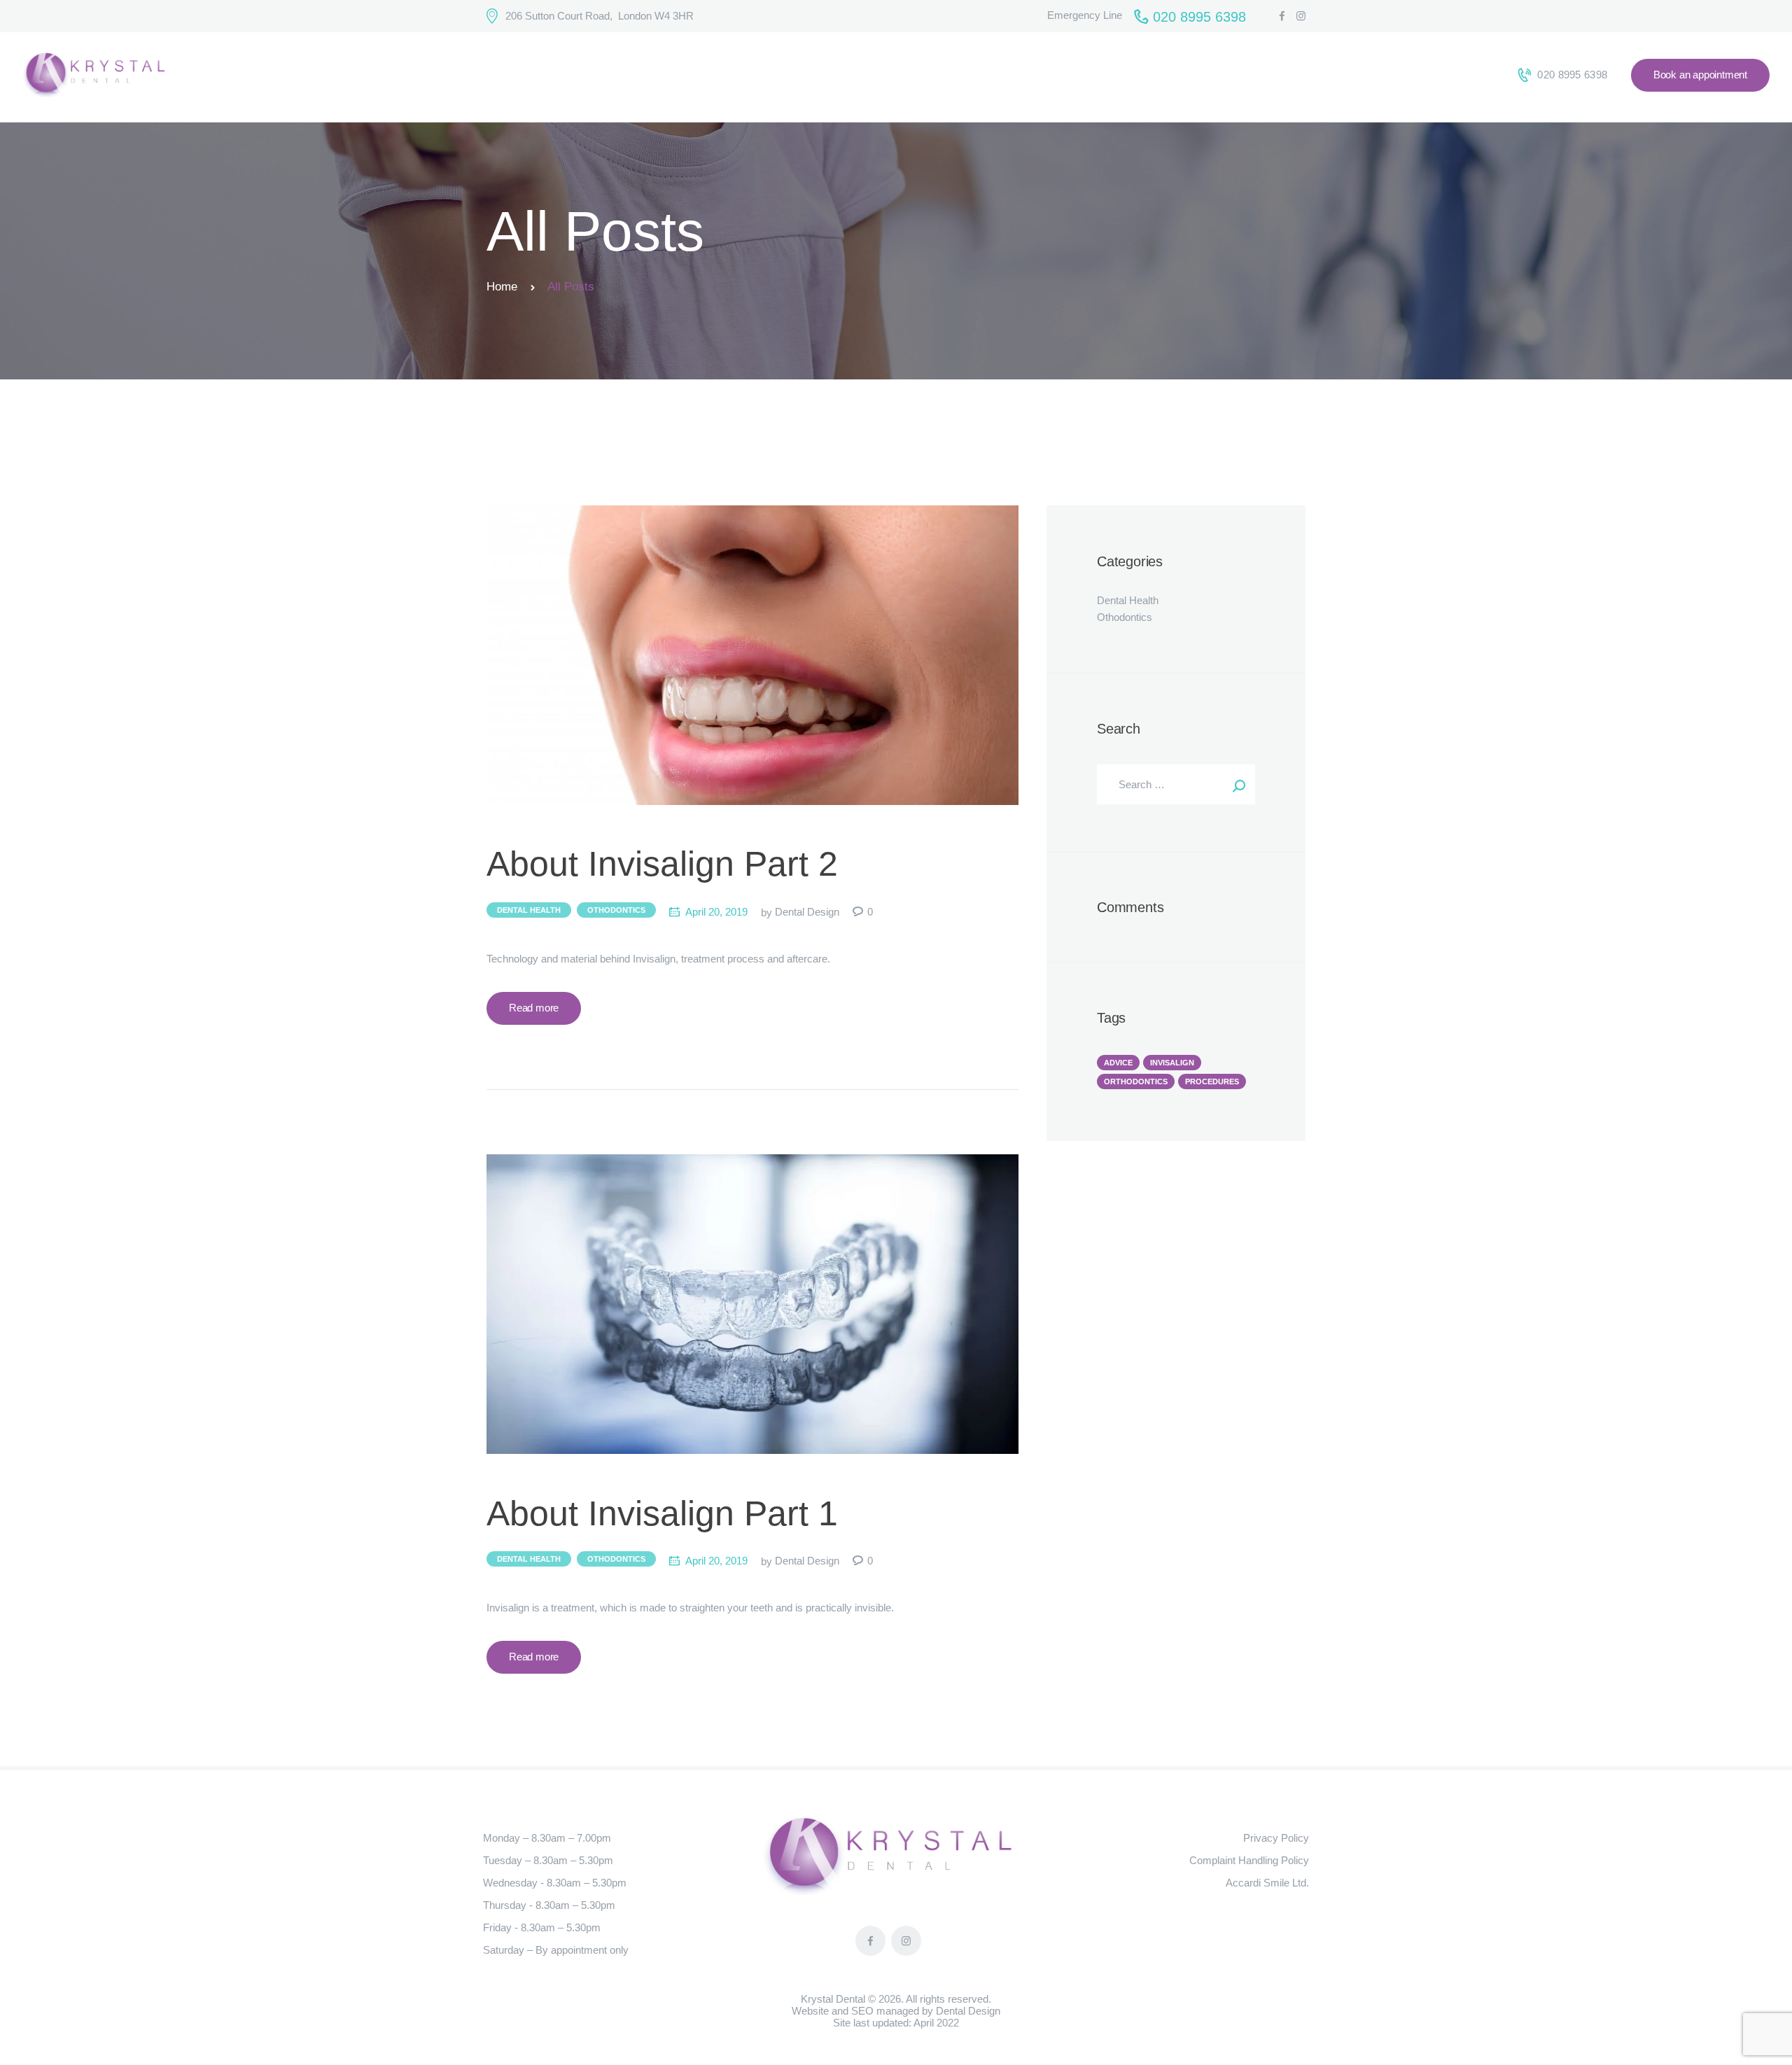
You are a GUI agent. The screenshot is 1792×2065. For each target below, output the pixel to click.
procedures (1212, 1081)
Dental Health (529, 910)
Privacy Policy (1276, 1838)
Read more (534, 1008)
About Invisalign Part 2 (662, 864)
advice (1118, 1063)
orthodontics (1136, 1081)
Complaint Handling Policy (1249, 1860)
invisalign (1172, 1063)
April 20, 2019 (716, 912)
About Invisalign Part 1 (662, 1514)
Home (502, 287)
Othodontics (616, 910)
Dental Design (808, 912)
